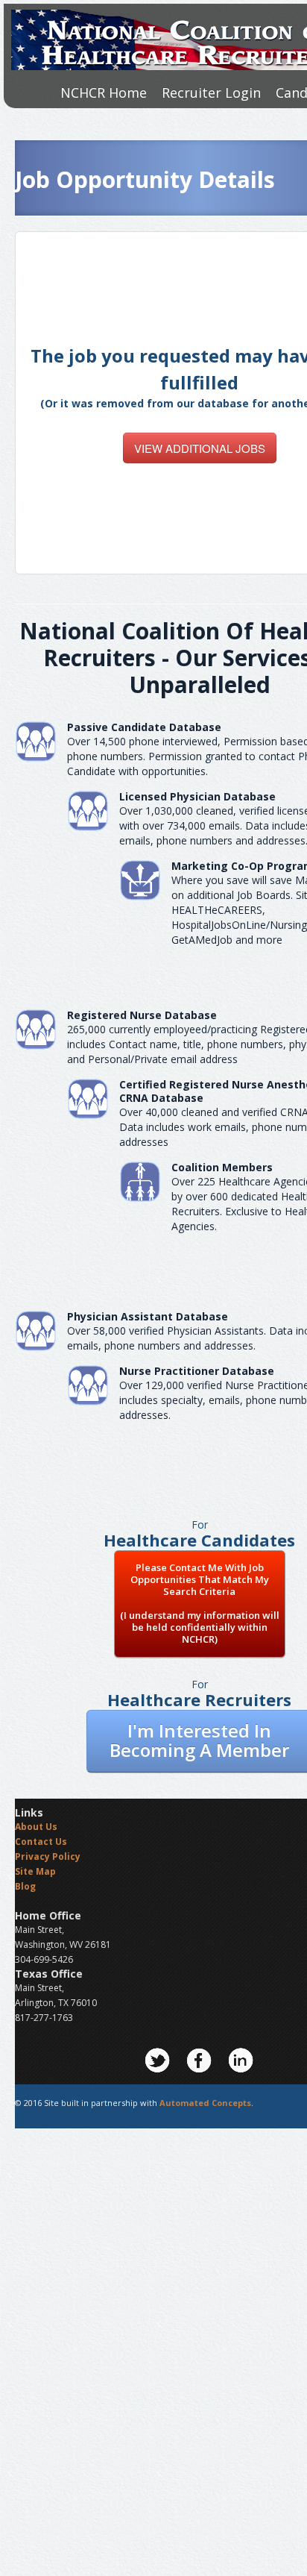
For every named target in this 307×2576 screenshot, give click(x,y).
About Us (36, 1827)
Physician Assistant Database (148, 1316)
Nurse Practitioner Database (197, 1371)
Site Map (35, 1871)
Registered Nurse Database (142, 1015)
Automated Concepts (205, 2103)
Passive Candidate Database (144, 727)
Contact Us (41, 1842)
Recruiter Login (211, 93)
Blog (25, 1886)
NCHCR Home (104, 93)
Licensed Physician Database (197, 796)
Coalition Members (222, 1167)
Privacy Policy (48, 1856)
